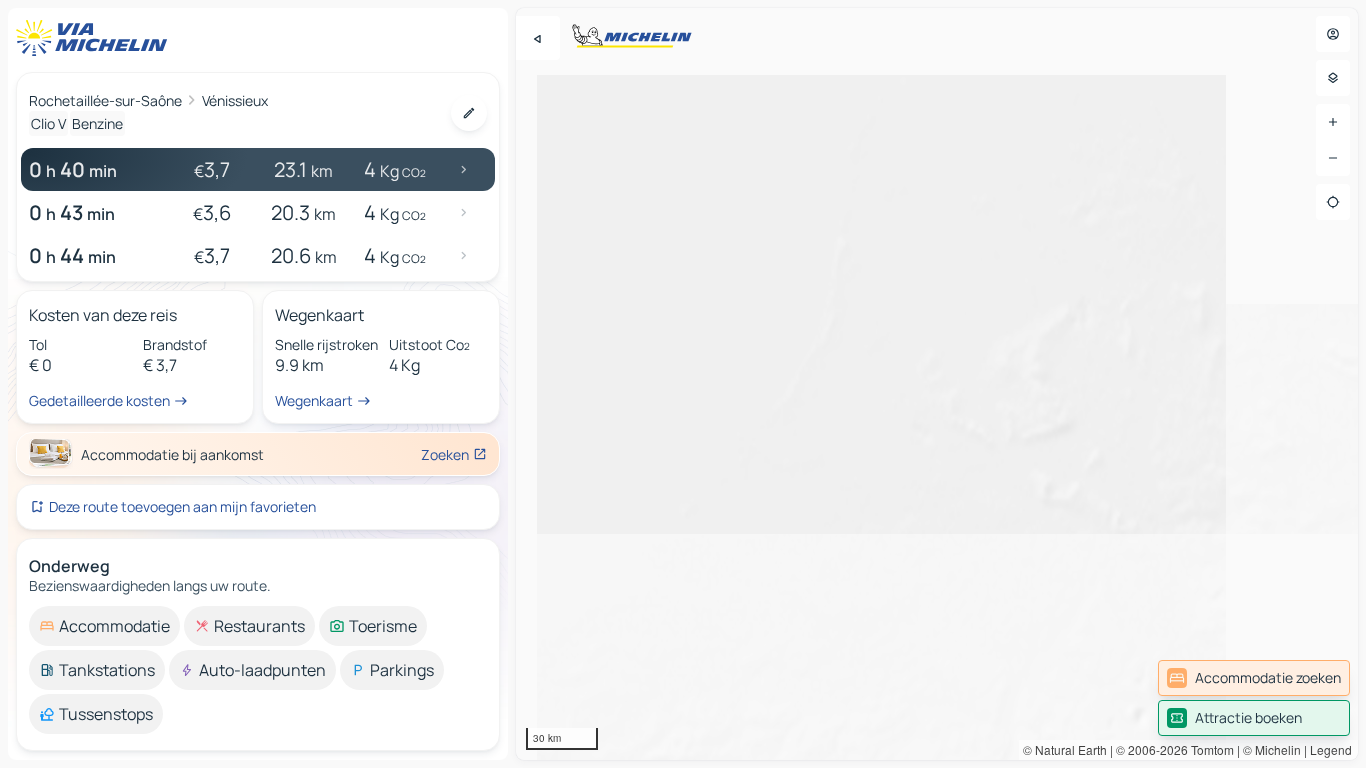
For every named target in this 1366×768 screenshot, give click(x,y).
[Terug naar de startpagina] (96, 38)
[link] (1254, 678)
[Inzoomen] (1333, 122)
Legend (1331, 749)
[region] (937, 384)
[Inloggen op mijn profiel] (1333, 34)
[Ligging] (1333, 202)
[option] (104, 626)
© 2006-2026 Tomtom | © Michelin (1208, 749)
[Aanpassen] (469, 113)
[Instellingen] (1333, 78)
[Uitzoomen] (1333, 158)
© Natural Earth (1065, 749)
